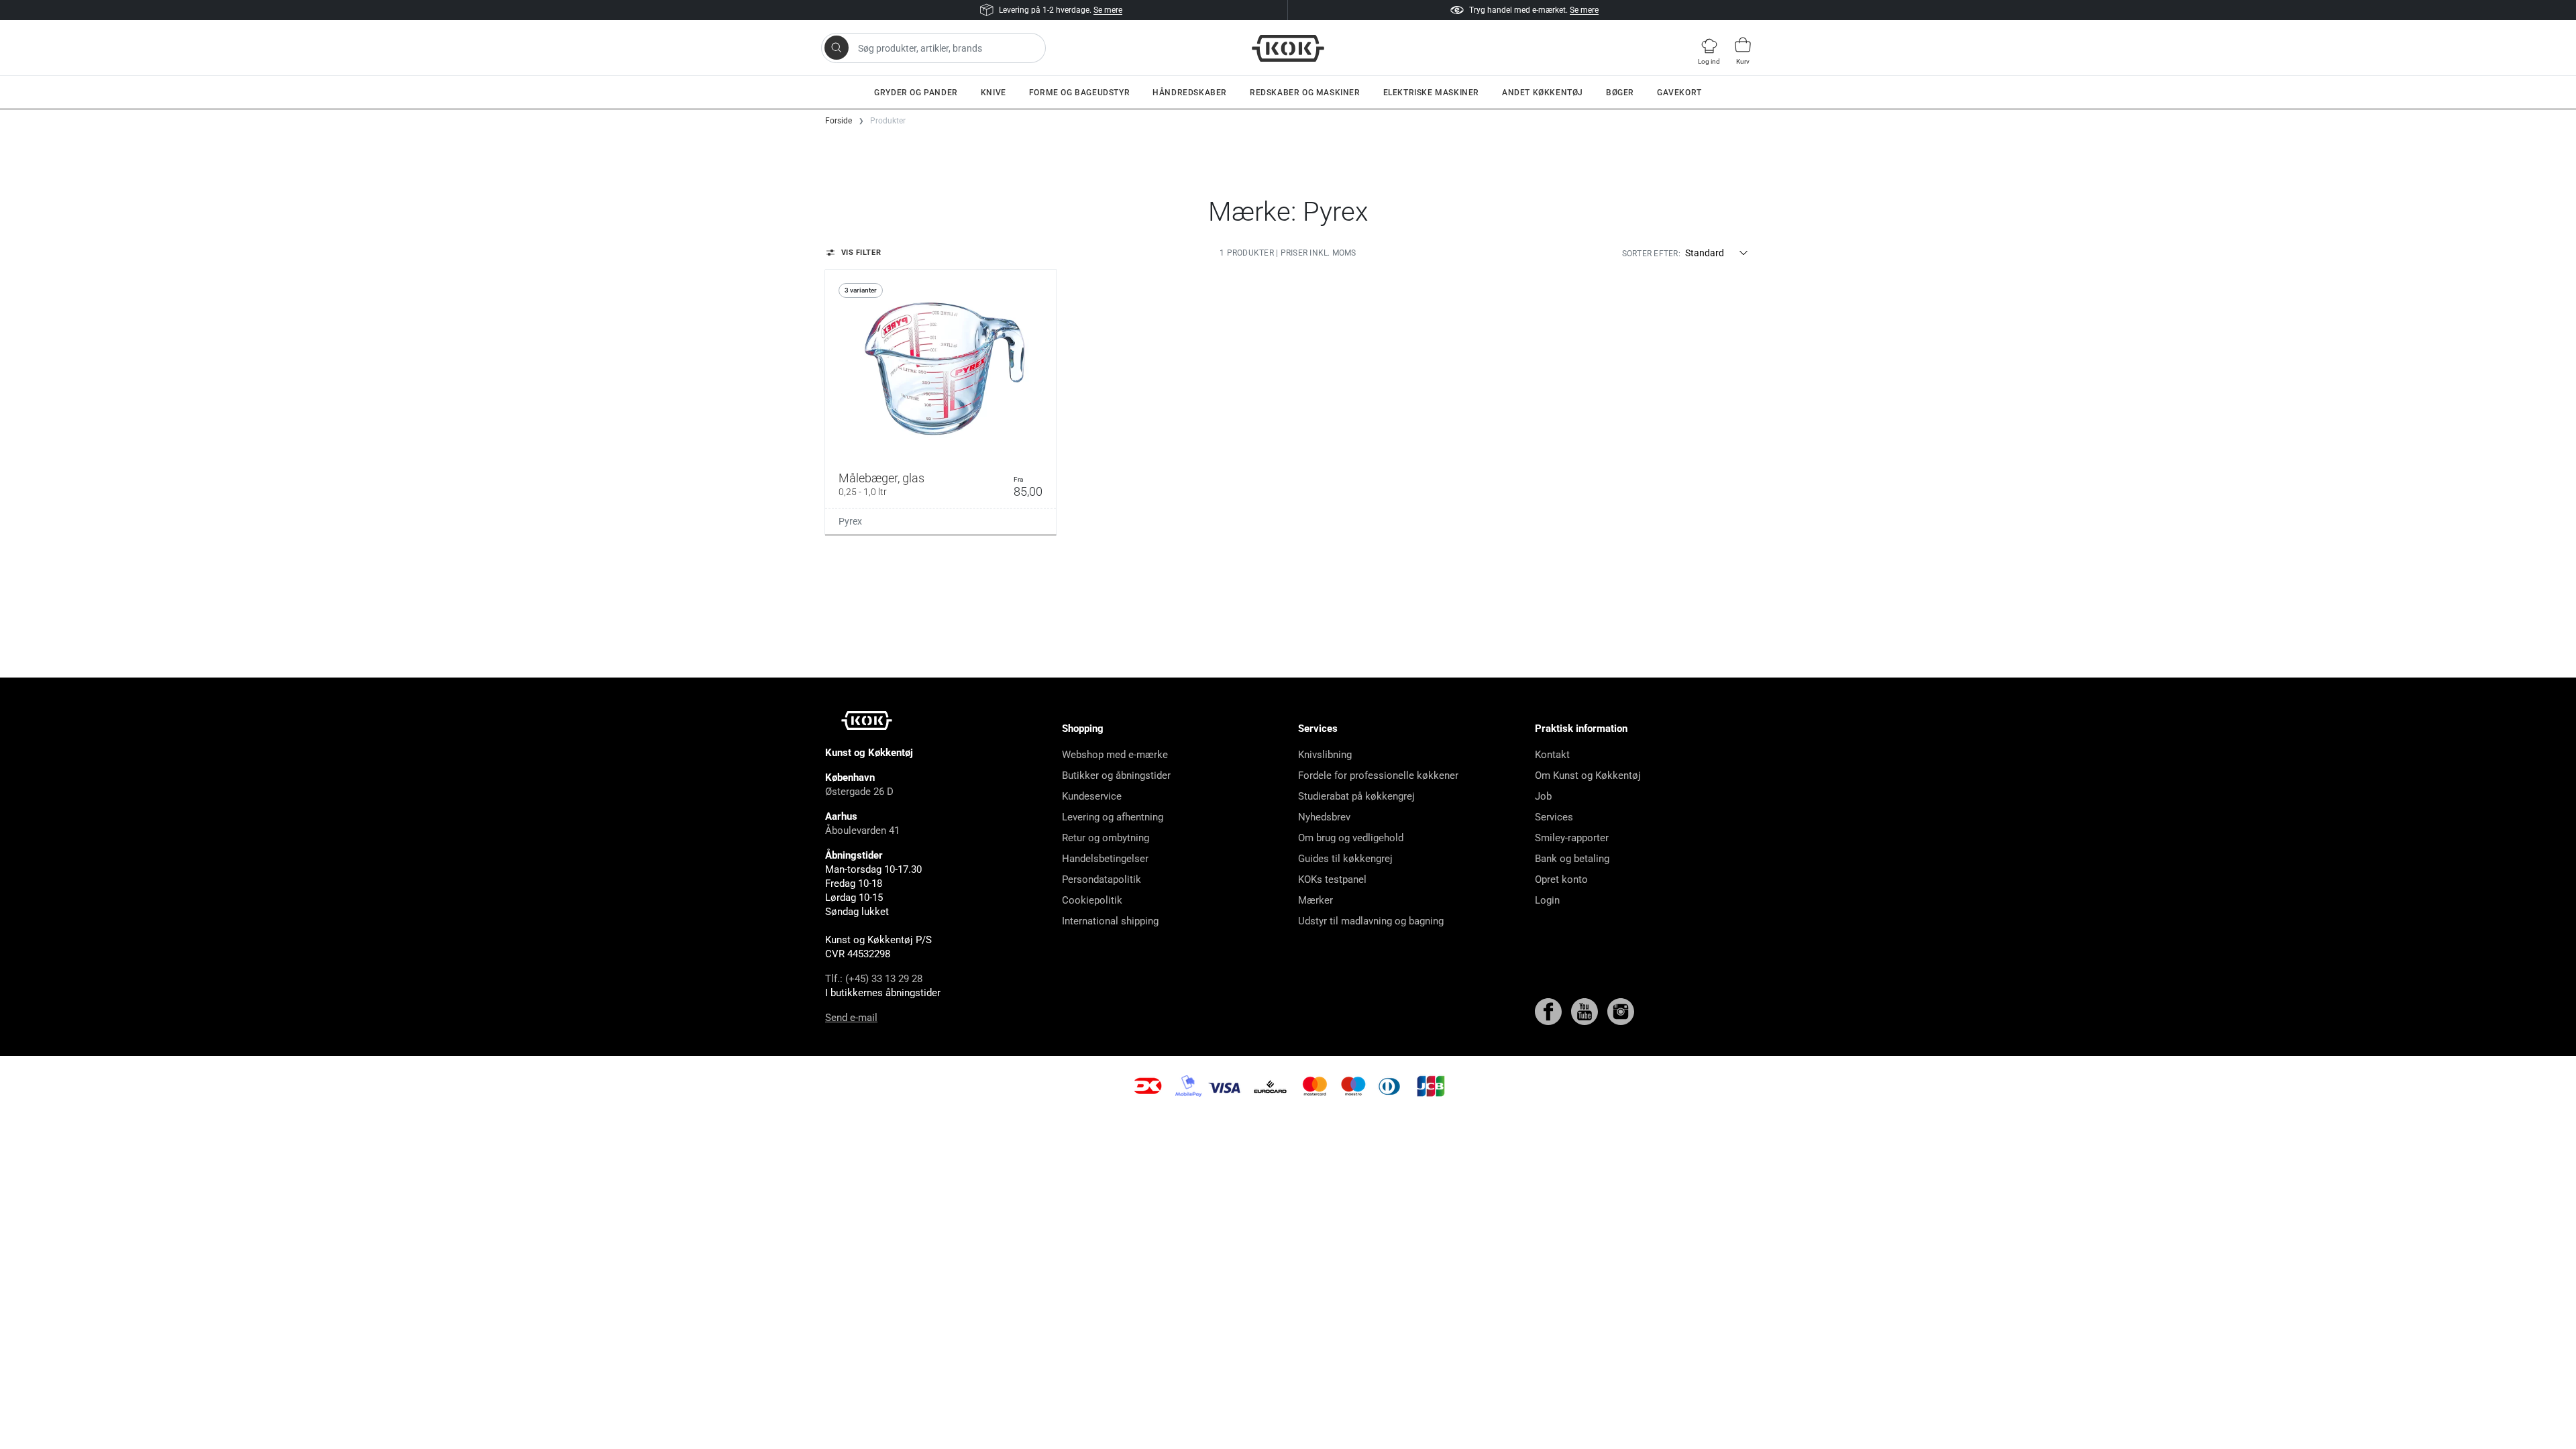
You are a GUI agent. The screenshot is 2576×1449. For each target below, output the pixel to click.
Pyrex (850, 521)
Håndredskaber (1190, 93)
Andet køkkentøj (1543, 93)
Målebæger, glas (881, 484)
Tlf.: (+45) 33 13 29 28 (874, 979)
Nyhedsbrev (1324, 817)
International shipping (1110, 921)
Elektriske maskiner (1431, 93)
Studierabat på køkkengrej (1356, 796)
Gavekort (1679, 93)
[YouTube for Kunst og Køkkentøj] (1586, 1011)
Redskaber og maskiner (1305, 93)
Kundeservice (1092, 796)
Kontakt (1552, 755)
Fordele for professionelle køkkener (1378, 775)
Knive (994, 93)
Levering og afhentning (1113, 817)
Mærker (1316, 900)
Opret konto (1561, 879)
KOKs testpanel (1332, 879)
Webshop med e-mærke (1115, 755)
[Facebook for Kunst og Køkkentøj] (1550, 1011)
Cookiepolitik (1092, 900)
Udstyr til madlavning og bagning (1371, 921)
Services (1554, 817)
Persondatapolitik (1102, 879)
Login (1547, 900)
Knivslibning (1325, 755)
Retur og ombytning (1106, 838)
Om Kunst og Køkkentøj (1588, 775)
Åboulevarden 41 (862, 830)
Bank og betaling (1572, 859)
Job (1543, 796)
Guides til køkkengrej (1345, 859)
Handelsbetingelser (1105, 859)
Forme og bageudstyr (1079, 93)
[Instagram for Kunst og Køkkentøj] (1621, 1011)
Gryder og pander (916, 93)
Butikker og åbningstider (1116, 775)
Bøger (1620, 93)
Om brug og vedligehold (1351, 838)
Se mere (1108, 10)
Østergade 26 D (859, 792)
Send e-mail (851, 1018)
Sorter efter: (1651, 254)
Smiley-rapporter (1572, 838)
